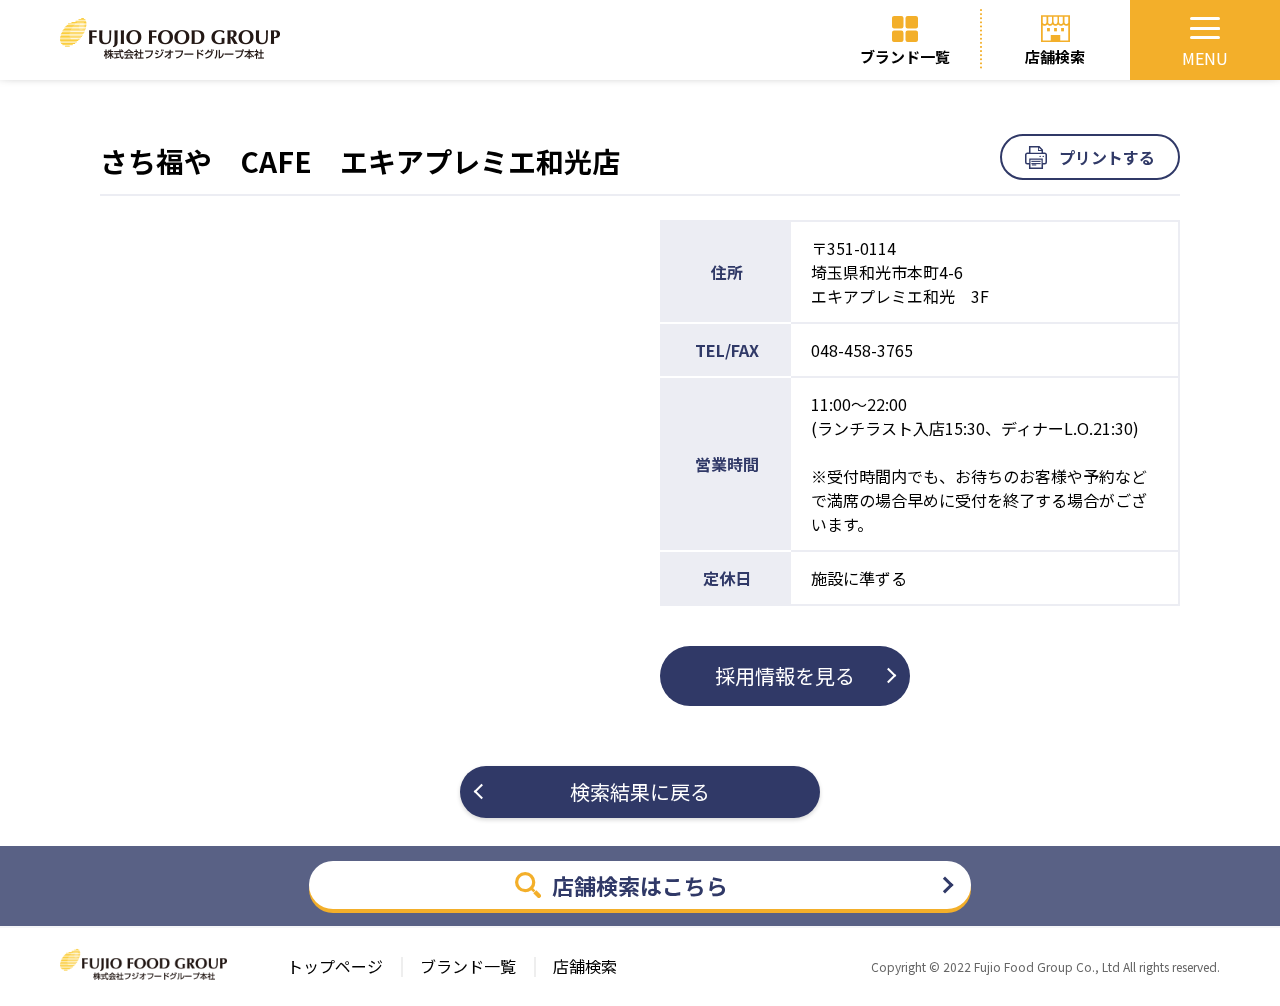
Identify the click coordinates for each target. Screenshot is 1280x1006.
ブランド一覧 (905, 56)
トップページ (335, 966)
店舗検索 (1055, 56)
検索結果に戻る (640, 791)
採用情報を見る (785, 675)
